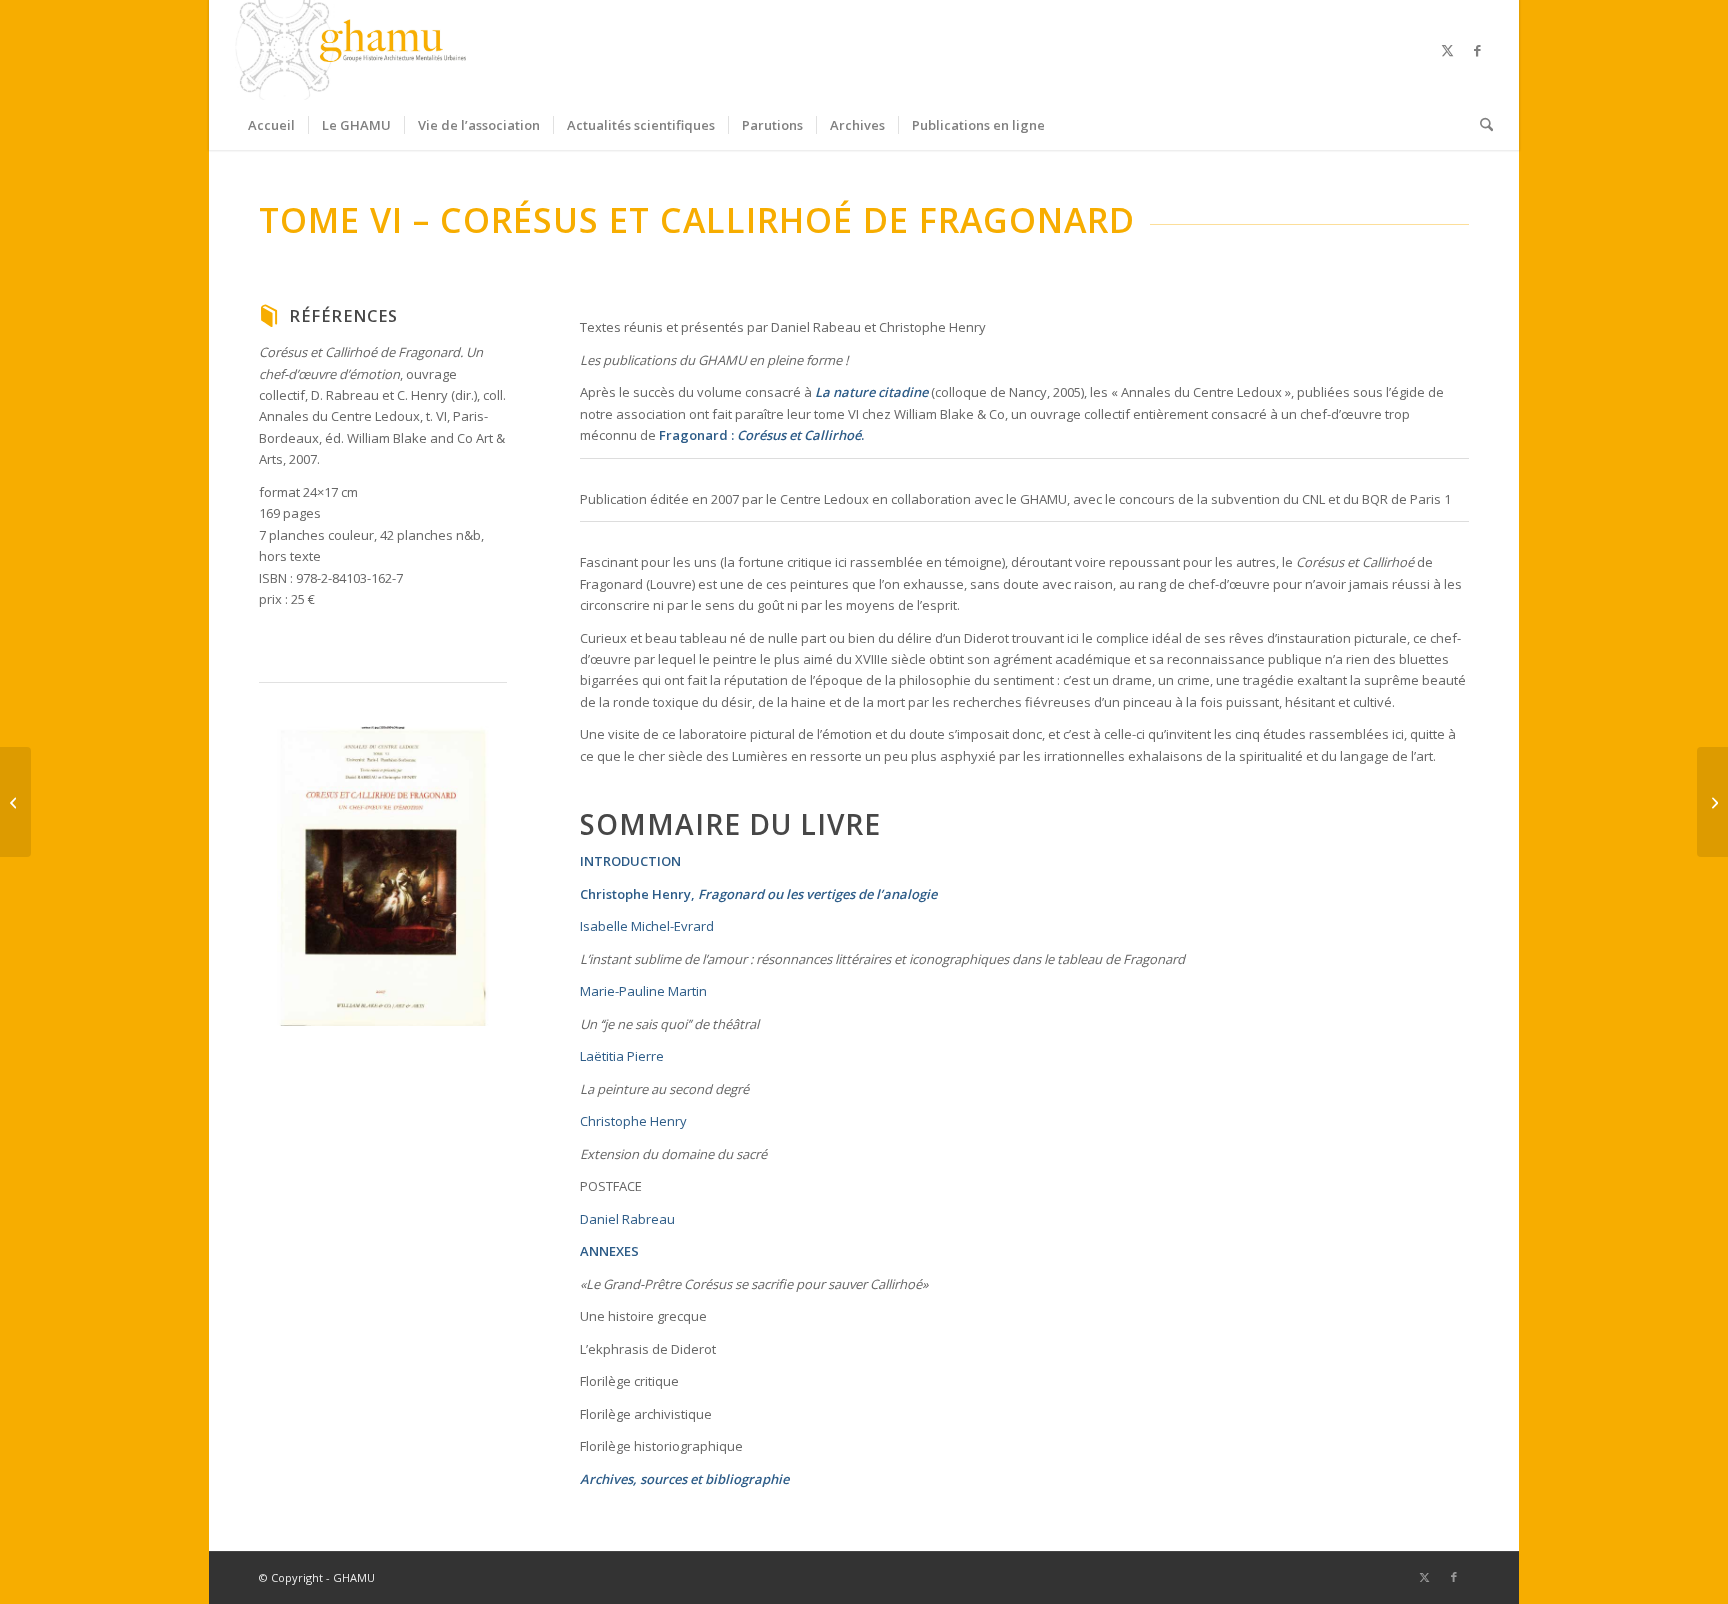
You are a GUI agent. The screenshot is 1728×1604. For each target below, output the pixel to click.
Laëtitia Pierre (622, 1056)
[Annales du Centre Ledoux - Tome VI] (383, 876)
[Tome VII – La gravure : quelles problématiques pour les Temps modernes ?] (15, 802)
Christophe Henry (635, 894)
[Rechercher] (1480, 125)
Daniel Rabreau (627, 1219)
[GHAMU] (354, 50)
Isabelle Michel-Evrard (647, 926)
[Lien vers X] (1448, 50)
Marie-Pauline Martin (643, 991)
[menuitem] (271, 125)
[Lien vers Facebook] (1478, 50)
